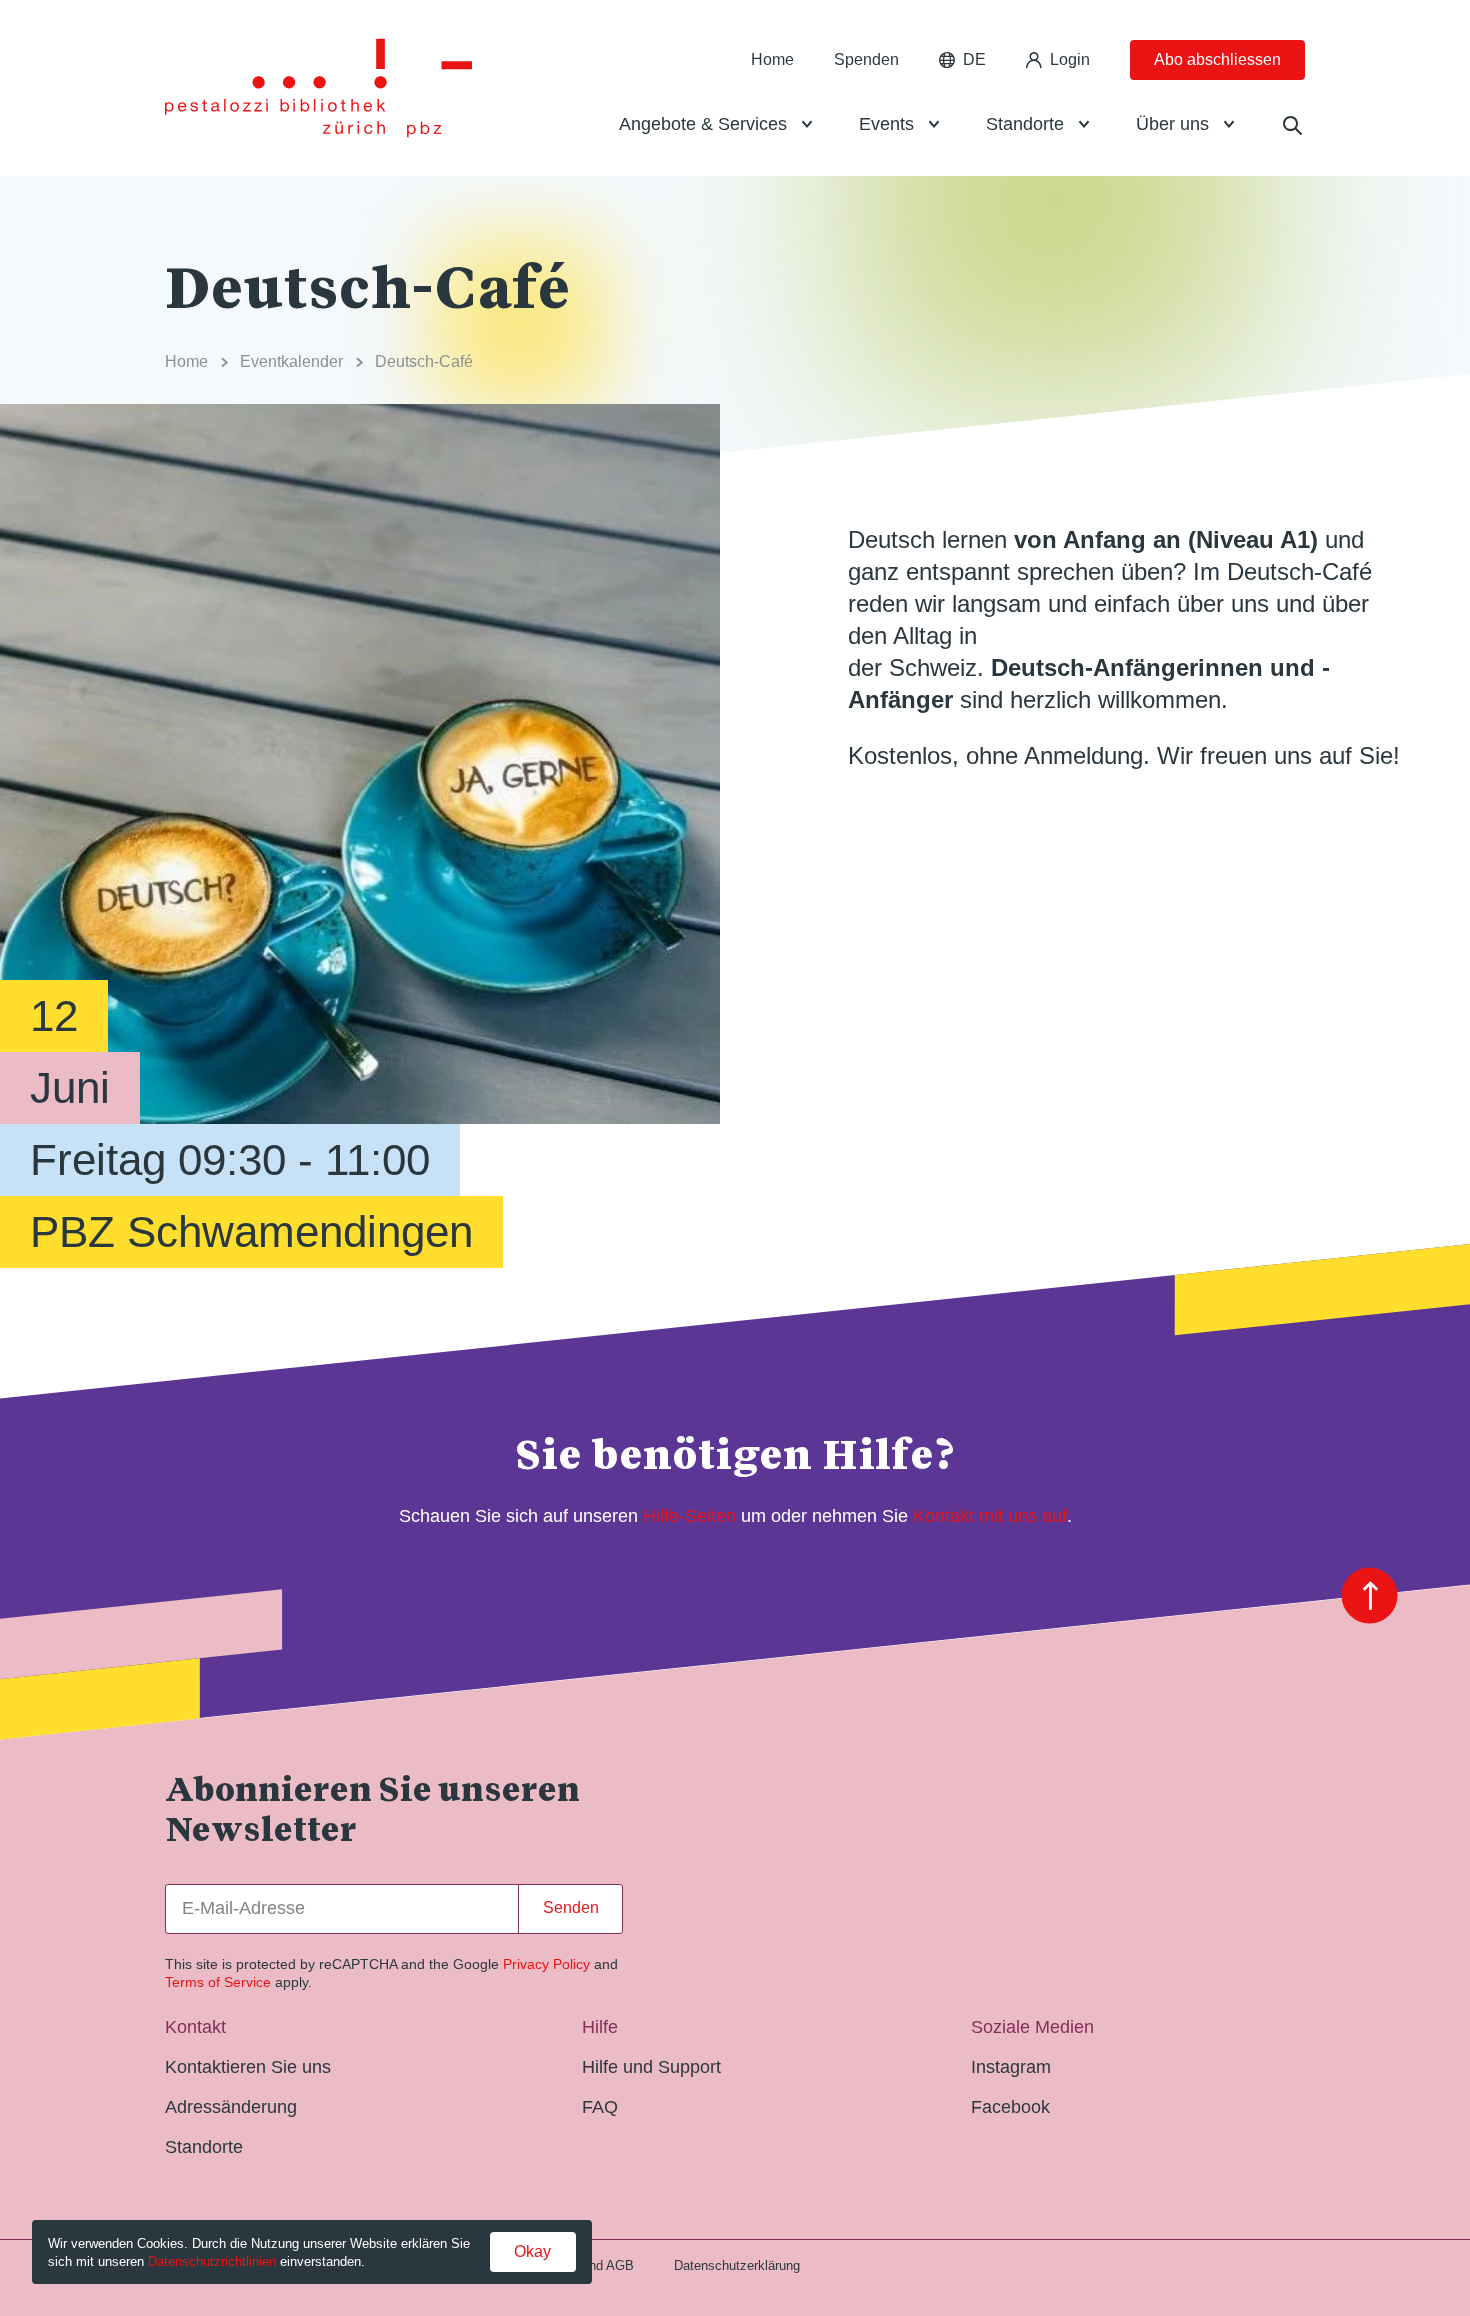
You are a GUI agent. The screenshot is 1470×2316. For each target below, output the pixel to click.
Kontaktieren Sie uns (248, 2067)
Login (1070, 59)
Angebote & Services (703, 124)
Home (772, 59)
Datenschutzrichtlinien (212, 2261)
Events (886, 124)
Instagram (1011, 2067)
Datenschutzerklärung (737, 2265)
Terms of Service (218, 1982)
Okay (532, 2251)
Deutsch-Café (424, 361)
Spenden (866, 59)
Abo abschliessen (1217, 59)
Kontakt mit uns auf (990, 1516)
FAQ (600, 2107)
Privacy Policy (546, 1964)
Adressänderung (231, 2107)
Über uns (1172, 124)
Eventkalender (291, 361)
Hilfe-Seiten (689, 1516)
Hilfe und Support (651, 2067)
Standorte (1025, 124)
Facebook (1010, 2107)
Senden (571, 1907)
